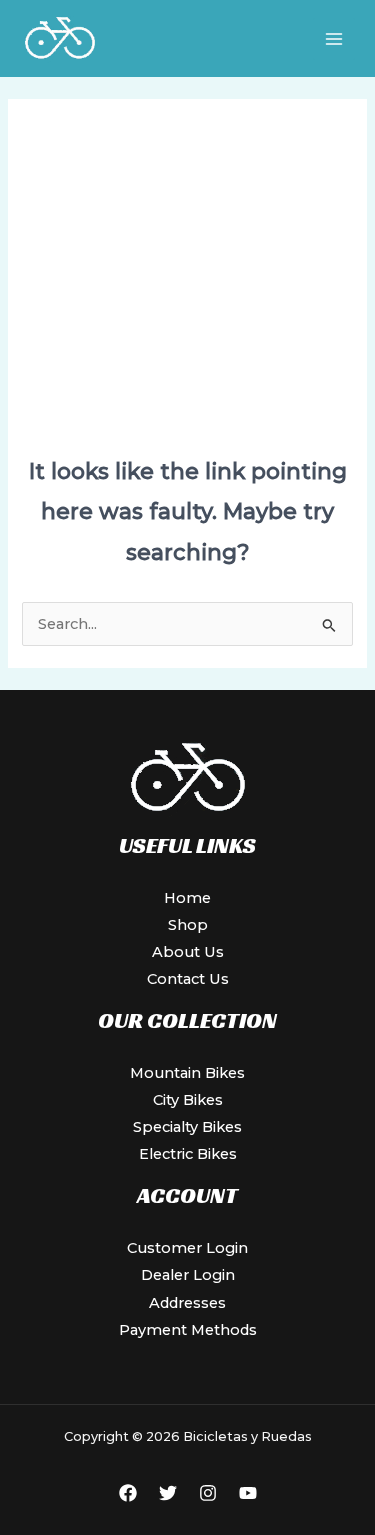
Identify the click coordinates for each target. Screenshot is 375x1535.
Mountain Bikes (187, 1073)
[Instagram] (208, 1493)
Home (187, 898)
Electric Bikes (188, 1154)
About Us (188, 952)
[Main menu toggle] (334, 39)
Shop (188, 925)
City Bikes (188, 1100)
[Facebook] (128, 1493)
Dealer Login (188, 1275)
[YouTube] (248, 1493)
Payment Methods (188, 1330)
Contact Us (188, 979)
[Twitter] (168, 1493)
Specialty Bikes (187, 1127)
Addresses (187, 1303)
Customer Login (187, 1248)
